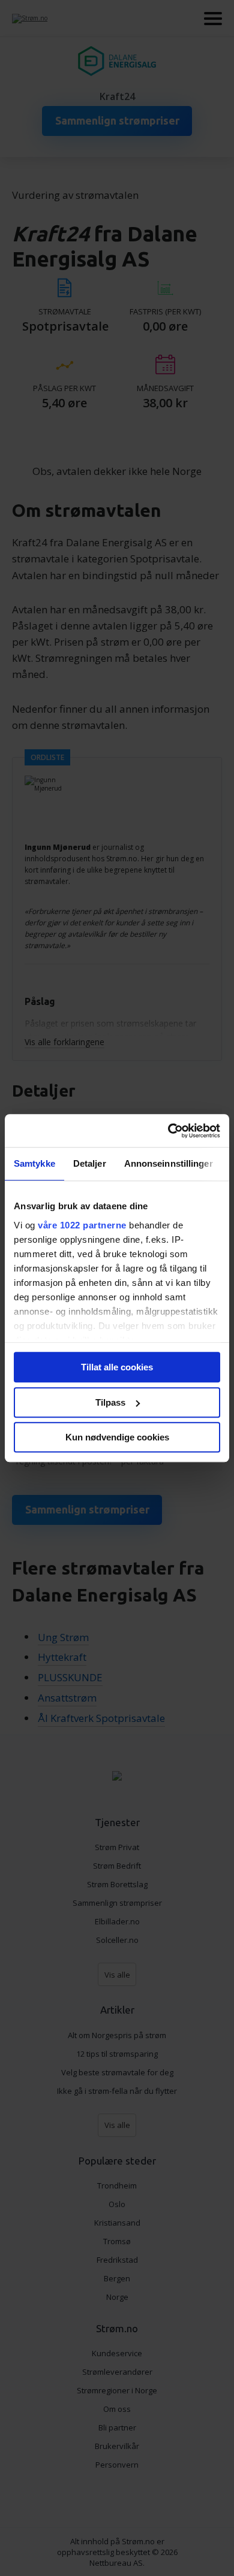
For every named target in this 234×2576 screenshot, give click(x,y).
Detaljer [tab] (90, 1163)
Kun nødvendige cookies (117, 1437)
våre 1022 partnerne (82, 1225)
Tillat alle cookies (117, 1367)
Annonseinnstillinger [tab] (169, 1163)
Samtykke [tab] (34, 1163)
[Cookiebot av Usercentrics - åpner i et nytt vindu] (168, 1131)
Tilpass (110, 1402)
